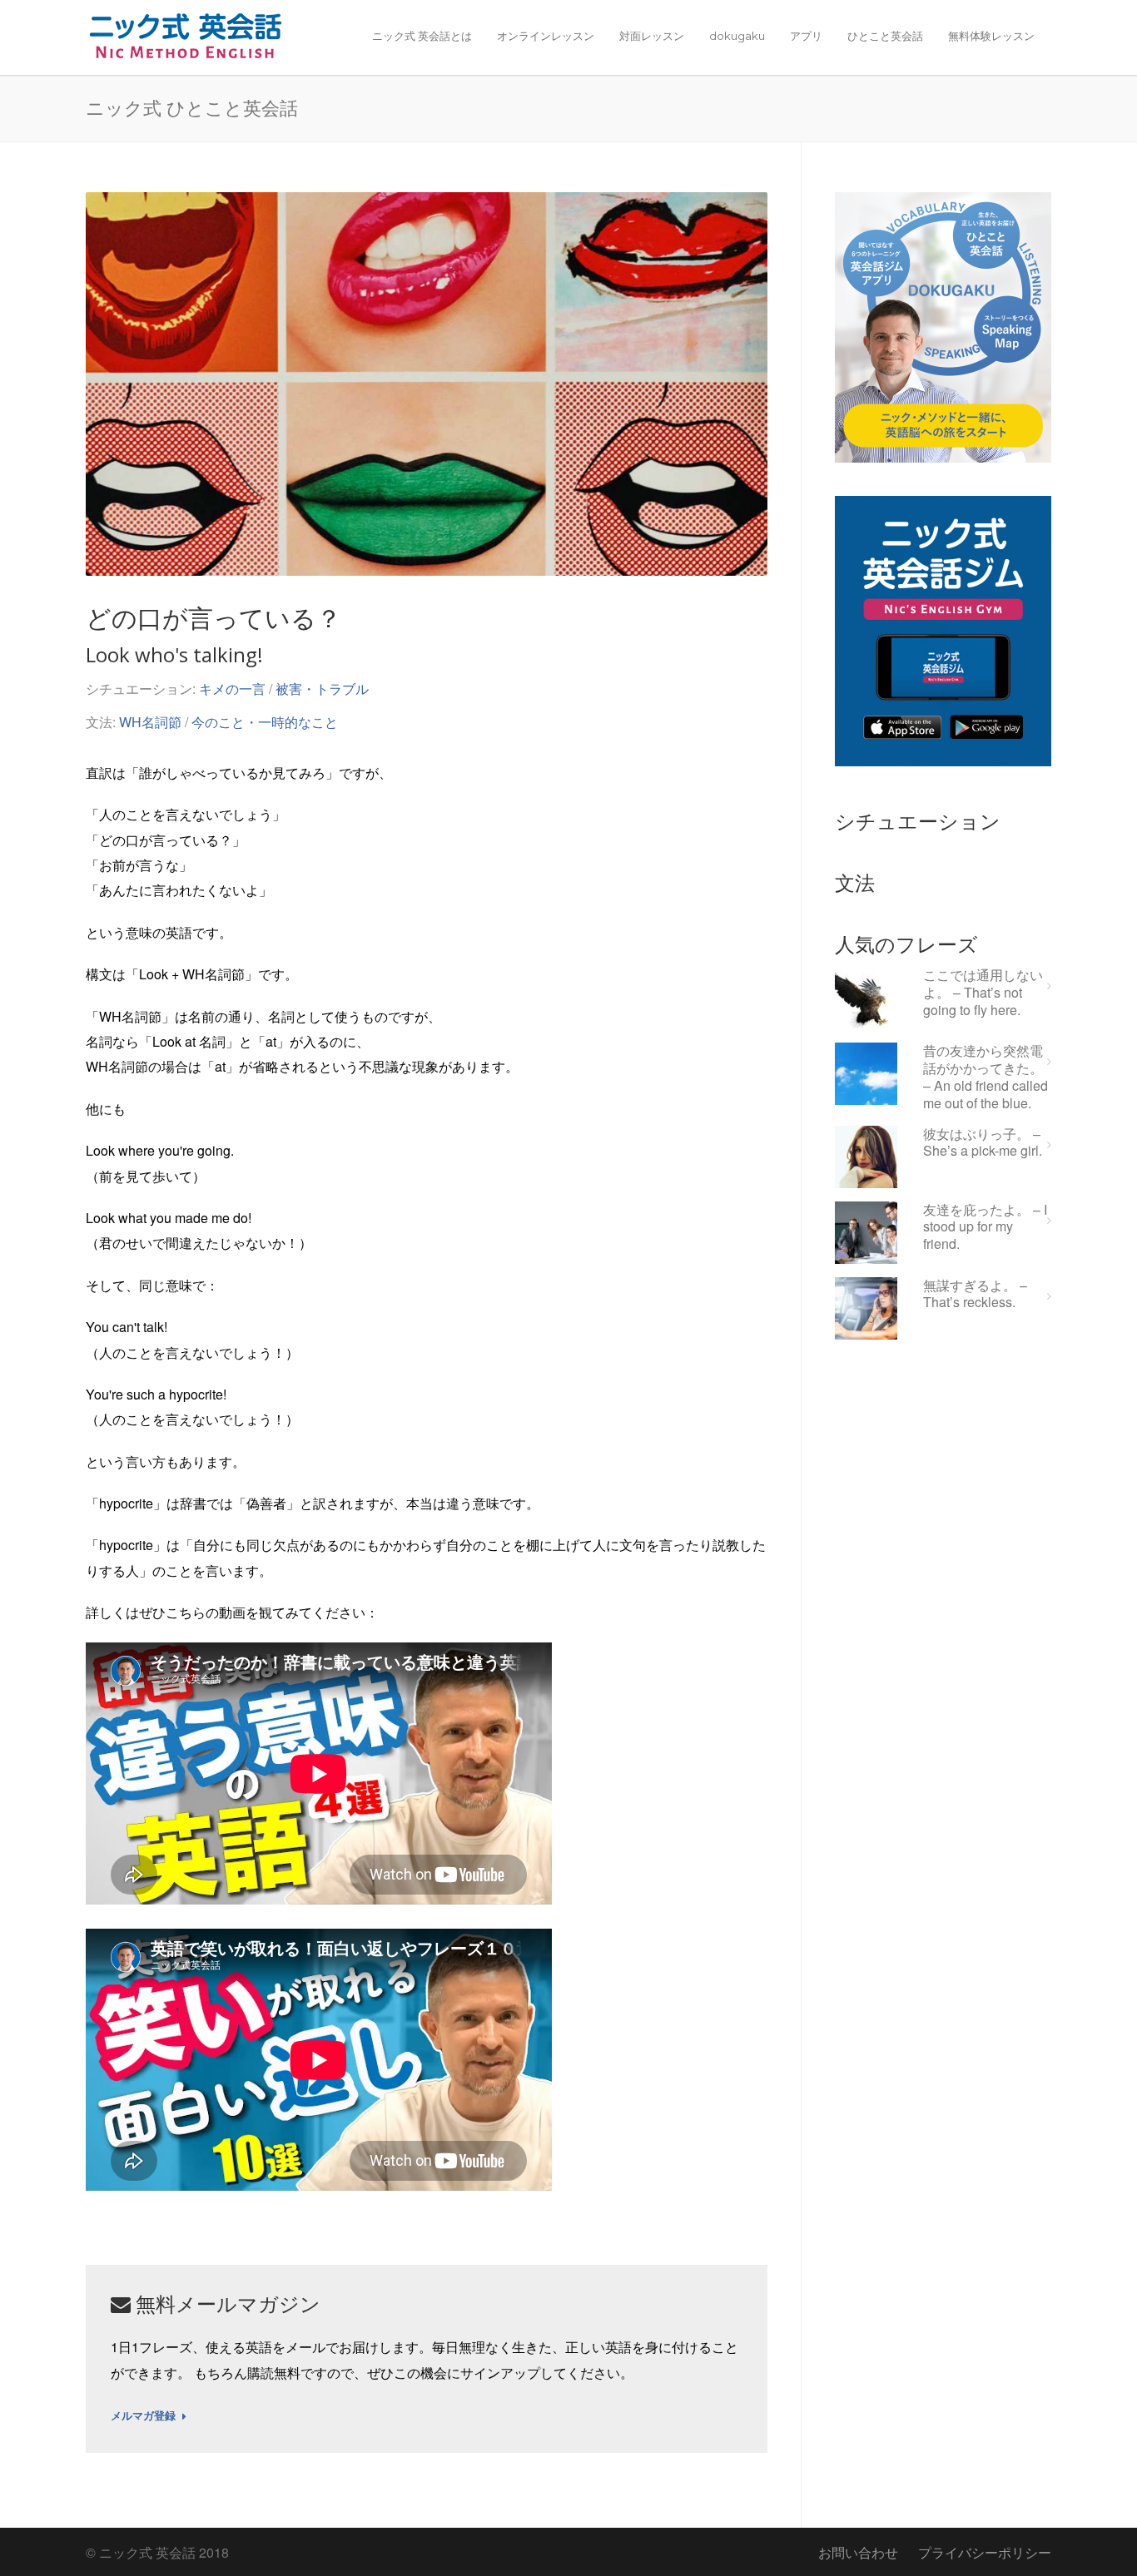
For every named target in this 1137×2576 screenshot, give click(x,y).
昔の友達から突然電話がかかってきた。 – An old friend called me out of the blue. (986, 1077)
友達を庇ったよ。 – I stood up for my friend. (985, 1227)
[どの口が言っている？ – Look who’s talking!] (427, 384)
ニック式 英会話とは (422, 36)
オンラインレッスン (546, 36)
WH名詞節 (150, 722)
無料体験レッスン (991, 36)
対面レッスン (652, 36)
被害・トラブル (322, 689)
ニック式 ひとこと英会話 (192, 107)
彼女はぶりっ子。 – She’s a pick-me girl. (983, 1143)
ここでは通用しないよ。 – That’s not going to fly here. (983, 993)
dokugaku (737, 36)
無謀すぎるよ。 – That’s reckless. (975, 1295)
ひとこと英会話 (885, 36)
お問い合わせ (858, 2552)
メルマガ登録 (143, 2416)
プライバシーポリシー (985, 2552)
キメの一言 (232, 689)
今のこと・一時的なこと (265, 722)
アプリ (806, 36)
